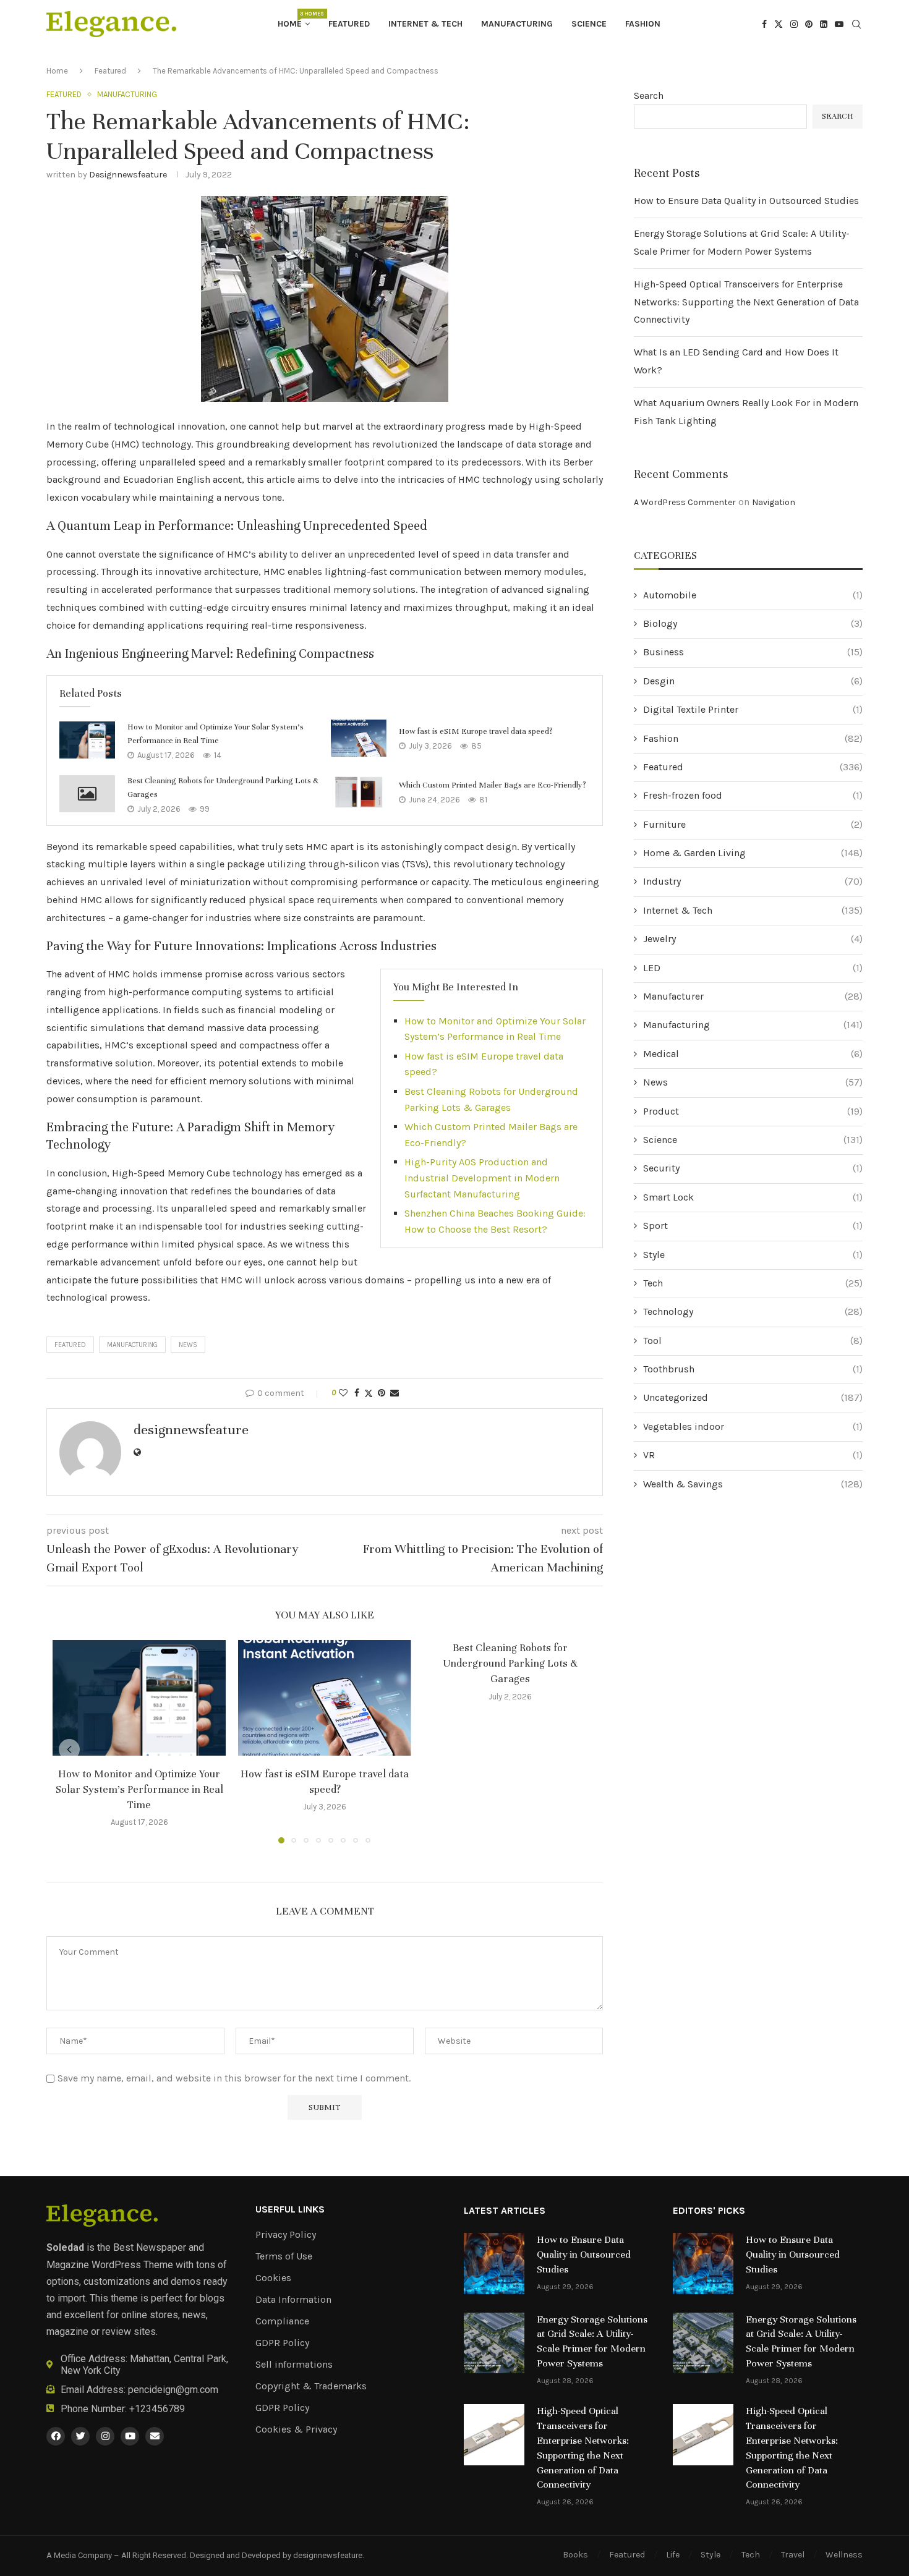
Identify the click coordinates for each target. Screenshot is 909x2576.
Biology (753, 623)
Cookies (273, 2278)
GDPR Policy (282, 2343)
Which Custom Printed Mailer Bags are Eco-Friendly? (493, 785)
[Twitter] (779, 24)
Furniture (753, 824)
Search (649, 96)
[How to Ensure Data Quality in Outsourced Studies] (494, 2263)
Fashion (643, 24)
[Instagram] (794, 24)
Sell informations (294, 2365)
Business (753, 652)
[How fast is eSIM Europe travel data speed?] (359, 738)
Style (753, 1255)
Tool (753, 1341)
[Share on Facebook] (357, 1393)
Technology (753, 1311)
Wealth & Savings (753, 1484)
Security (753, 1168)
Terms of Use (284, 2256)
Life (673, 2555)
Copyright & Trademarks (311, 2386)
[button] (69, 1749)
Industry (753, 881)
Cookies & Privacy (296, 2429)
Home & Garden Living (753, 853)
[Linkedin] (824, 24)
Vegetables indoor (753, 1426)
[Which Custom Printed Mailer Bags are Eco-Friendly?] (359, 792)
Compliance (282, 2321)
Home (294, 20)
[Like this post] (343, 1393)
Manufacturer (753, 996)
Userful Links (290, 2209)
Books (575, 2555)
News (753, 1082)
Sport (753, 1226)
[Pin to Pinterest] (382, 1393)
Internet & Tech (425, 24)
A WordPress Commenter (685, 502)
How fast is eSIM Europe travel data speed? (476, 731)
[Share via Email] (395, 1393)
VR (753, 1455)
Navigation (774, 502)
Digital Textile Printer (753, 709)
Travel (793, 2555)
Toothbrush (753, 1369)
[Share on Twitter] (369, 1393)
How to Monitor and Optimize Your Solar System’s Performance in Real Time (139, 1789)
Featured (349, 24)
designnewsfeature (128, 175)
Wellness (844, 2555)
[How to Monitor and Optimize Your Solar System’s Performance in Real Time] (87, 740)
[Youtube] (839, 24)
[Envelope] (155, 2436)
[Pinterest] (809, 24)
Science (589, 24)
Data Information (293, 2300)
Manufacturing (517, 24)
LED (753, 968)
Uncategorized (753, 1397)
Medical (753, 1054)
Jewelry (753, 939)
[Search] (856, 25)
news (188, 1345)
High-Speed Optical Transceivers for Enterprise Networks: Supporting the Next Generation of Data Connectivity (746, 302)
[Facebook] (764, 24)
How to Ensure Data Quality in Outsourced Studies (746, 201)
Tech (753, 1283)
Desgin (753, 681)
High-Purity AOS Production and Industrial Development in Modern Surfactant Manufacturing (482, 1178)
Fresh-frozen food (753, 795)
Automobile (753, 595)
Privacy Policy (286, 2235)
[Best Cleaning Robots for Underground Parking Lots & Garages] (87, 794)
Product (753, 1111)
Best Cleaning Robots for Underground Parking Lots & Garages (510, 1663)
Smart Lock (753, 1197)
